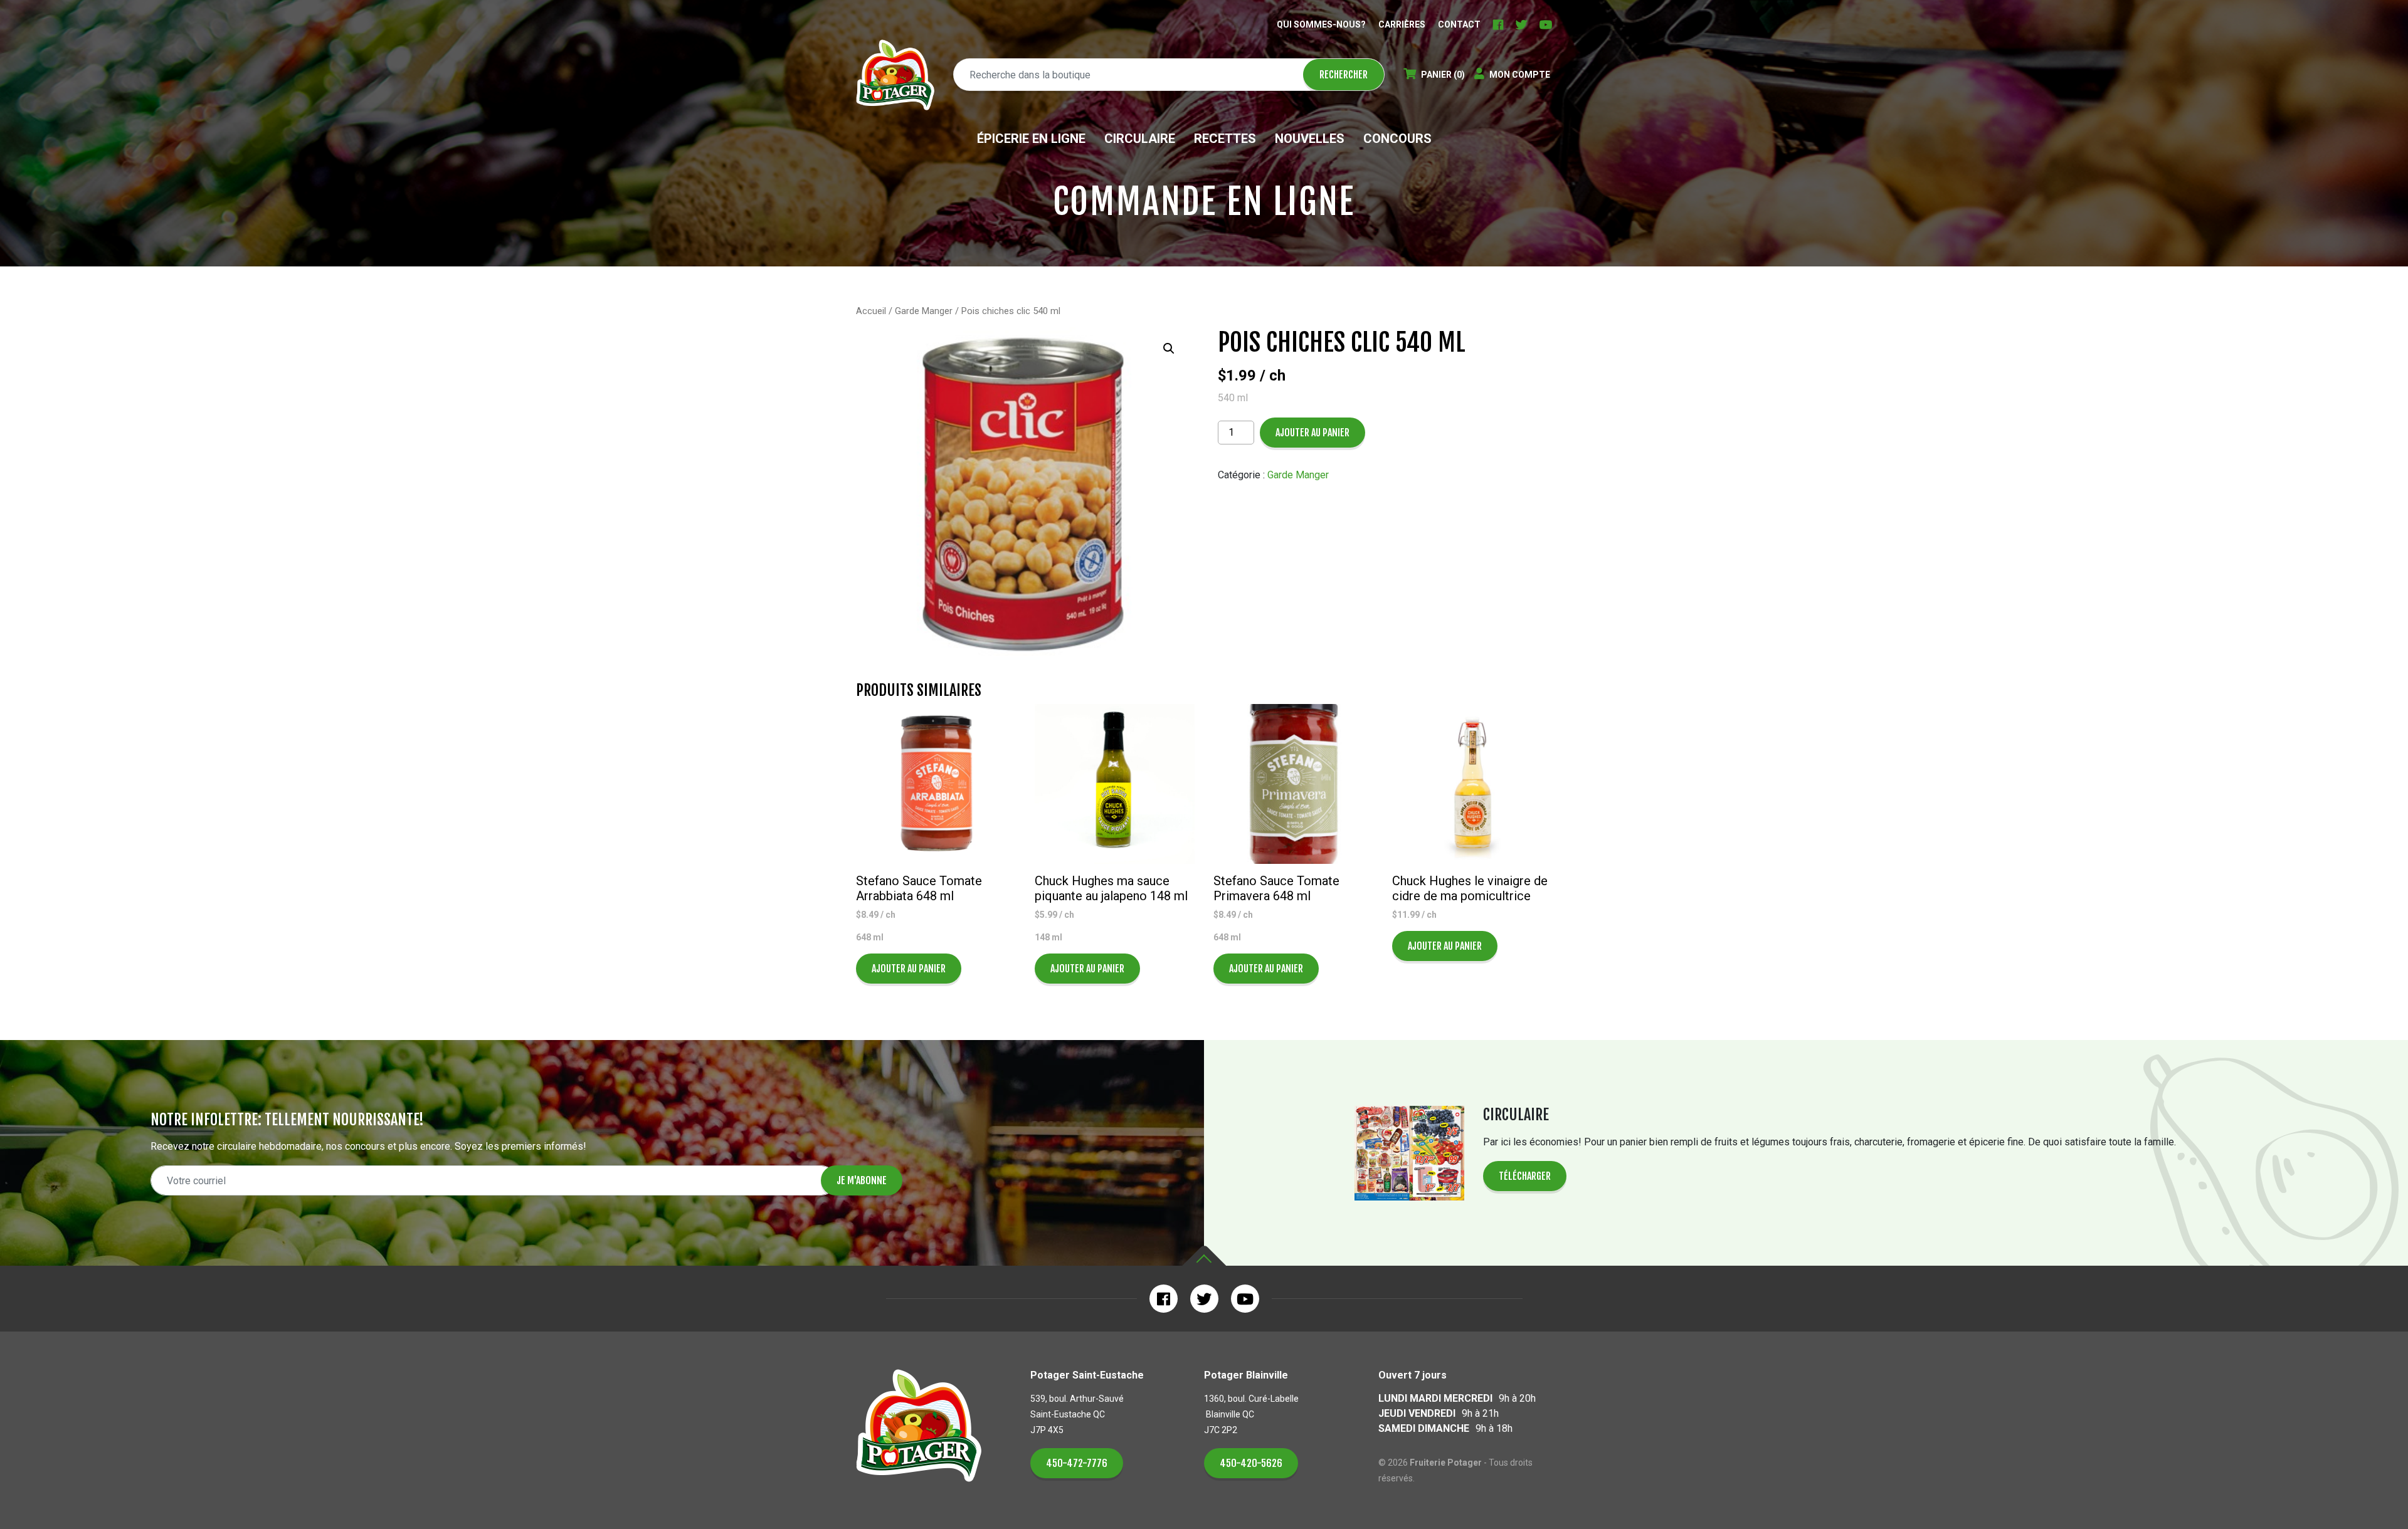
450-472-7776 (1077, 1463)
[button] (1169, 349)
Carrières (1402, 24)
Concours (1397, 139)
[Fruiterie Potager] (895, 75)
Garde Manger (924, 311)
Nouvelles (1310, 139)
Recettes (1225, 139)
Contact (1459, 24)
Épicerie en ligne (1031, 139)
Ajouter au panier (1312, 433)
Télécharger (1525, 1176)
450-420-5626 (1251, 1463)
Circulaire (1140, 139)
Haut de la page (1204, 1256)
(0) (1443, 75)
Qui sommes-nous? (1321, 24)
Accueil (871, 311)
